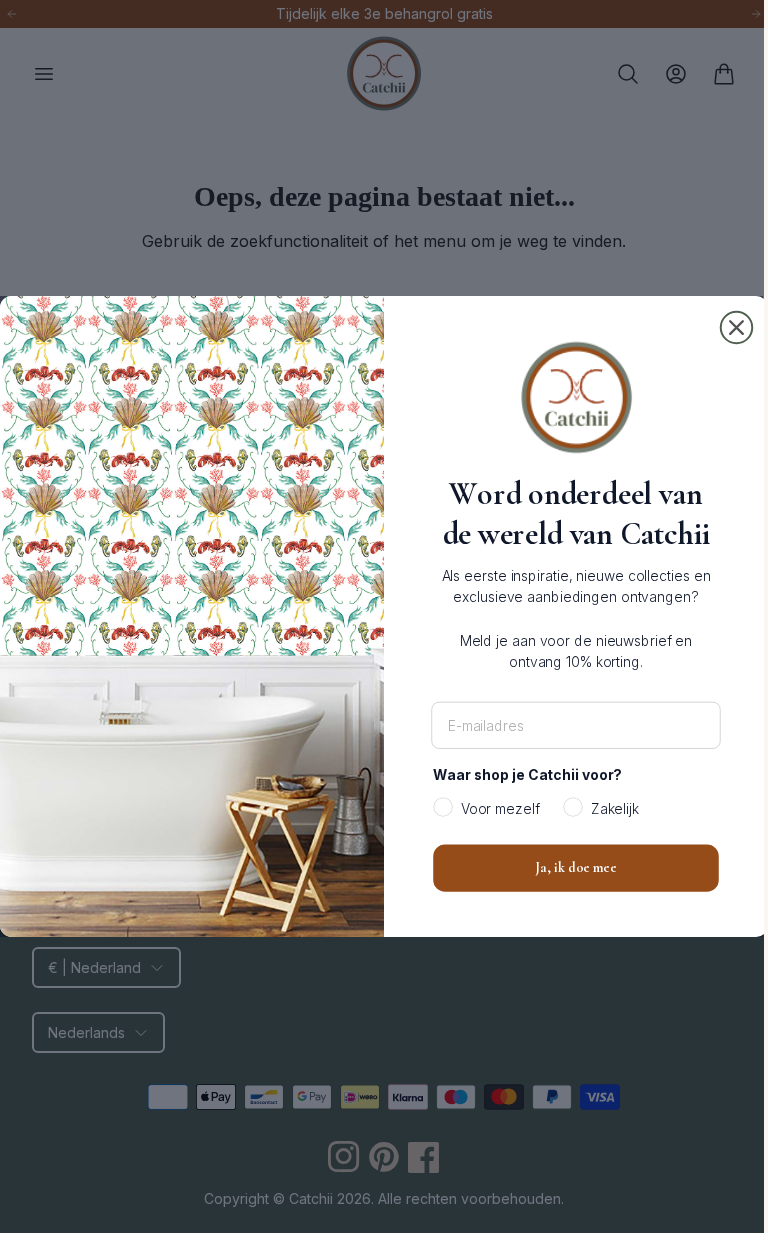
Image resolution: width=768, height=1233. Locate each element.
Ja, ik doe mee (569, 867)
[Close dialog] (729, 328)
